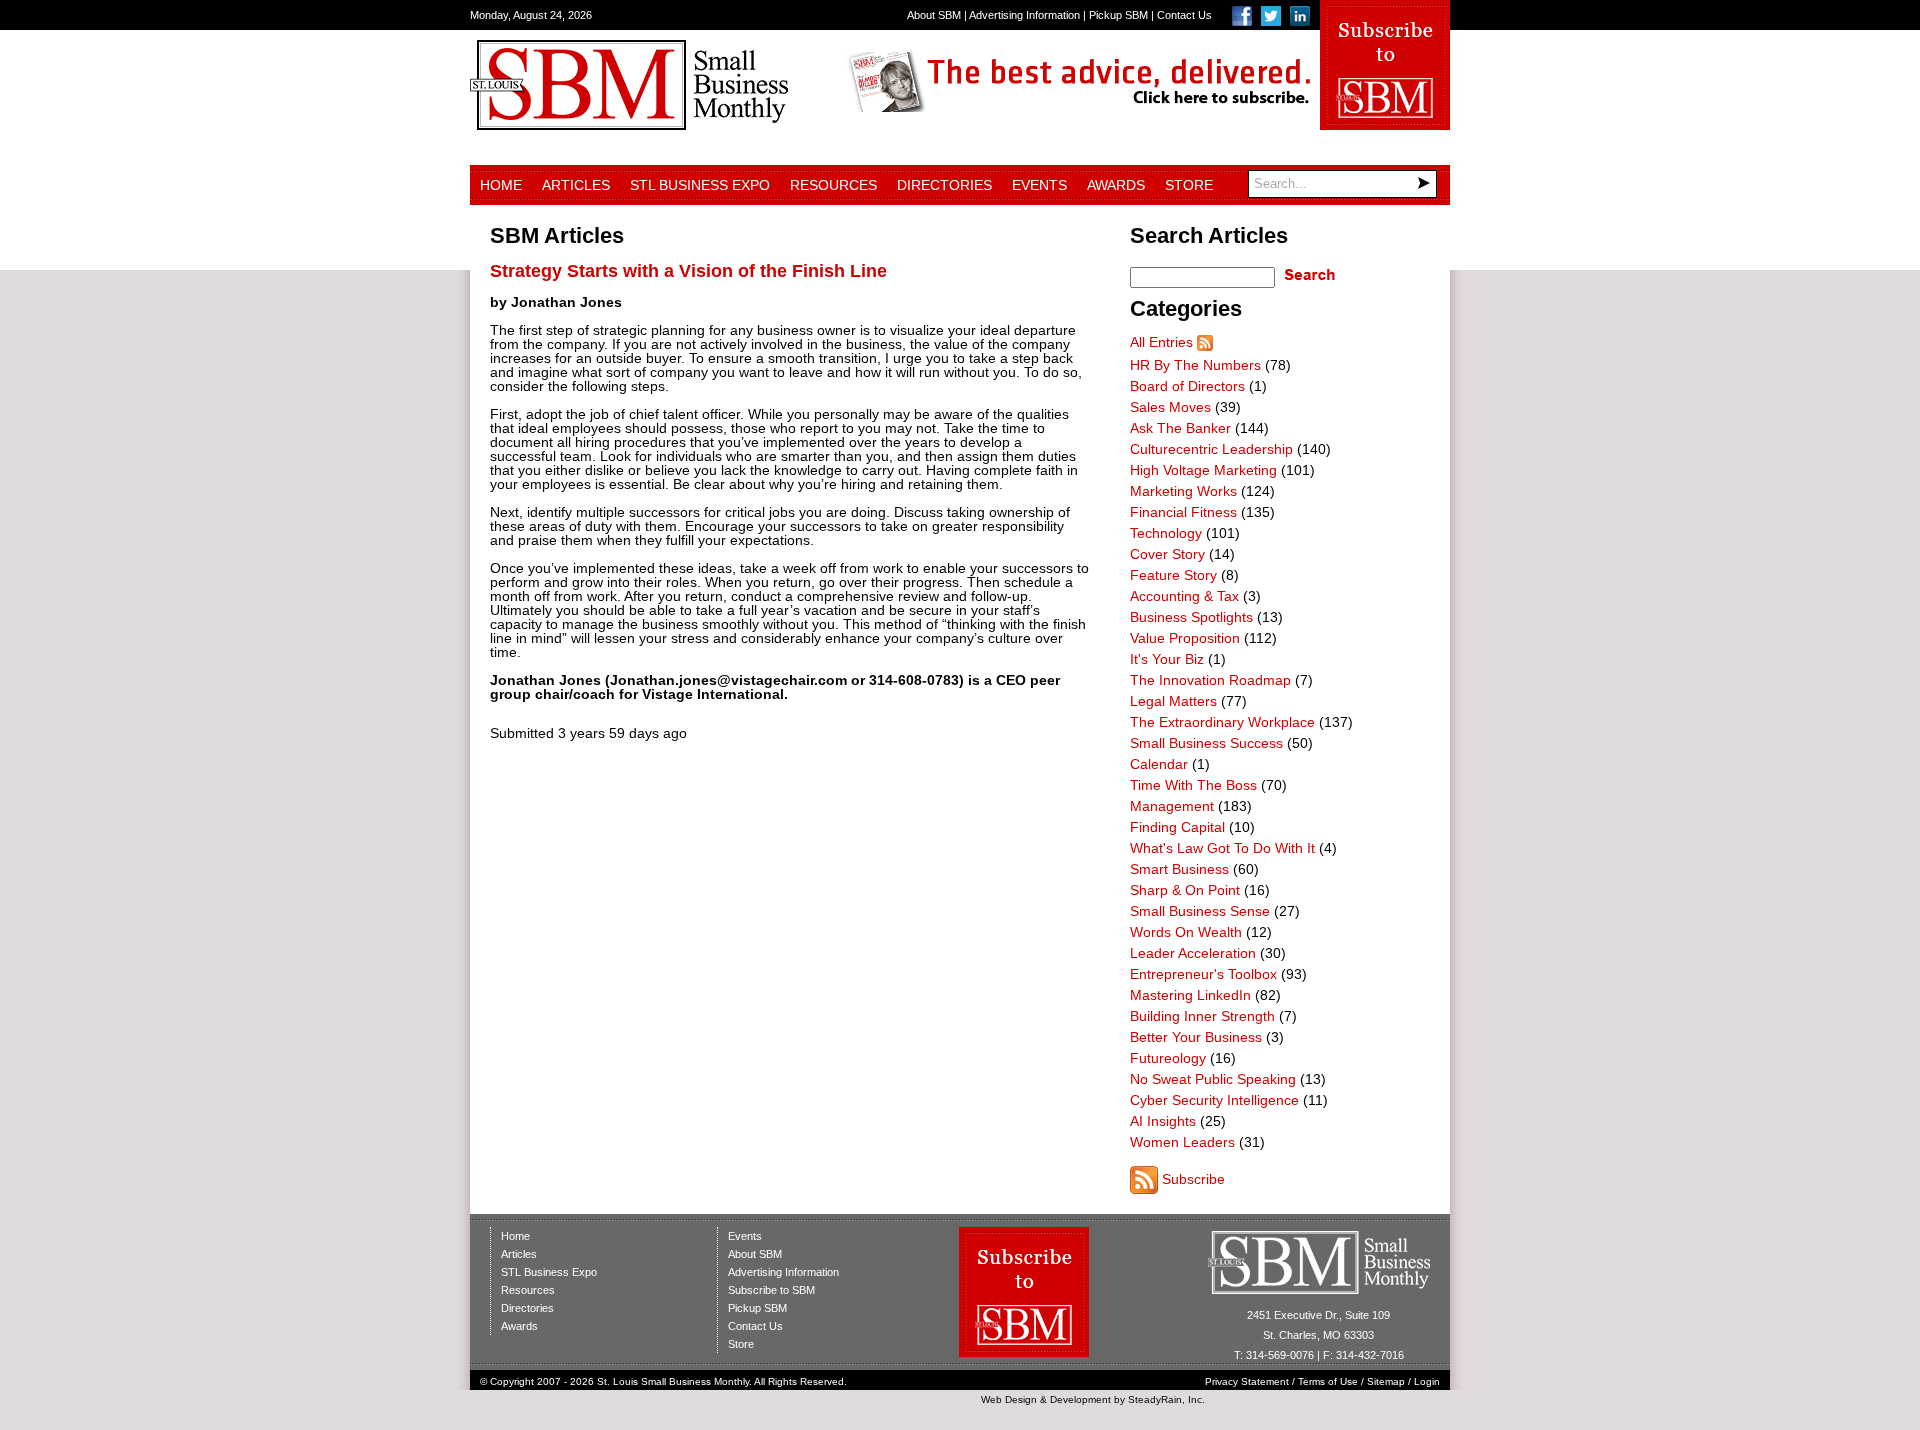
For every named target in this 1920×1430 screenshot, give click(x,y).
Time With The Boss (1193, 785)
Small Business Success (1206, 743)
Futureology (1168, 1058)
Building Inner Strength (1202, 1016)
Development (1080, 1399)
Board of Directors (1187, 386)
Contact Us (1184, 15)
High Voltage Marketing (1203, 470)
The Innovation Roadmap (1210, 680)
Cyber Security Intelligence (1214, 1100)
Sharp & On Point (1185, 890)
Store (1189, 185)
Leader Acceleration (1193, 953)
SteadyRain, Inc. (1166, 1399)
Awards (1116, 185)
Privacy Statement (1247, 1381)
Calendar (1159, 764)
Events (1039, 185)
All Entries (1161, 342)
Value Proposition (1185, 638)
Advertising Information (1024, 15)
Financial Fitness (1183, 512)
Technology (1166, 533)
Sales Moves (1170, 407)
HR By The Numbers (1195, 365)
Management (1172, 806)
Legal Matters (1173, 701)
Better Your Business (1196, 1037)
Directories (944, 185)
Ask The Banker (1180, 428)
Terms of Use (1328, 1381)
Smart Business (1179, 869)
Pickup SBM (1118, 15)
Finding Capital (1177, 827)
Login (1427, 1381)
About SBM (934, 15)
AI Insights (1163, 1121)
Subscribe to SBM (771, 1290)
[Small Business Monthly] (629, 125)
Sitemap (1386, 1381)
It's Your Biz (1167, 659)
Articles (576, 185)
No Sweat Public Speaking (1213, 1079)
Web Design (1009, 1399)
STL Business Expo (700, 185)
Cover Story (1167, 554)
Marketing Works (1183, 491)
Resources (833, 185)
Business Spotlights (1191, 617)
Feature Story (1173, 575)
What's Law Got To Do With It (1222, 848)
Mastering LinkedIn (1190, 995)
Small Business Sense (1200, 911)
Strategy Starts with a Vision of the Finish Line (688, 271)
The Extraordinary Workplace (1222, 722)
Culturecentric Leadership (1211, 449)
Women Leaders (1182, 1142)
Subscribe (1193, 1179)
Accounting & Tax (1184, 596)
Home (501, 185)
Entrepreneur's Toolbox (1203, 974)
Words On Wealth (1186, 932)
